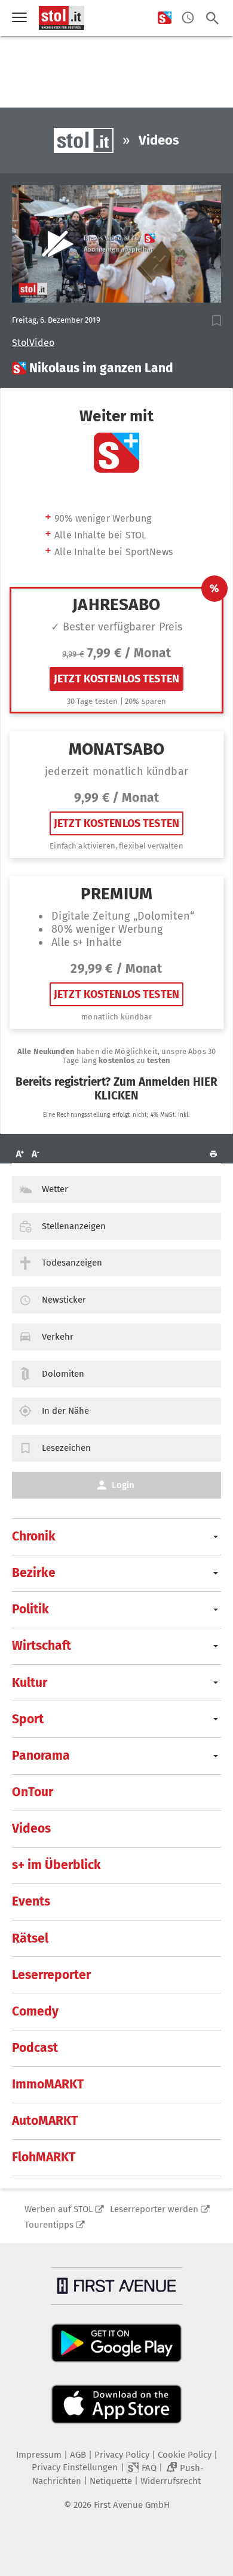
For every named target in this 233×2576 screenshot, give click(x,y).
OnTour (33, 1792)
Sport (28, 1719)
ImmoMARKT (48, 2084)
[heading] (116, 368)
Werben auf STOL (59, 2209)
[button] (217, 321)
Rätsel (30, 1938)
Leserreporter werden (154, 2209)
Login (123, 1485)
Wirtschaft (42, 1646)
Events (31, 1901)
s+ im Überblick (56, 1865)
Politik (30, 1609)
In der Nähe (65, 1411)
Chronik (34, 1536)
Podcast (35, 2048)
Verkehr (58, 1337)
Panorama (41, 1756)
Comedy (35, 2011)
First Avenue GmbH (132, 2505)
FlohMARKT (44, 2157)
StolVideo (33, 343)
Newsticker (64, 1300)
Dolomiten (63, 1374)
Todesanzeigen (72, 1263)
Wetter (55, 1189)
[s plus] (165, 18)
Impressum (39, 2455)
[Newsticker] (188, 18)
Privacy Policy (122, 2455)
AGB (78, 2455)
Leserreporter (51, 1975)
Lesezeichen (66, 1448)
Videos (31, 1828)
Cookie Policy (185, 2455)
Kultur (30, 1683)
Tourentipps (49, 2225)
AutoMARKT (45, 2121)
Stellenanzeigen (74, 1226)
